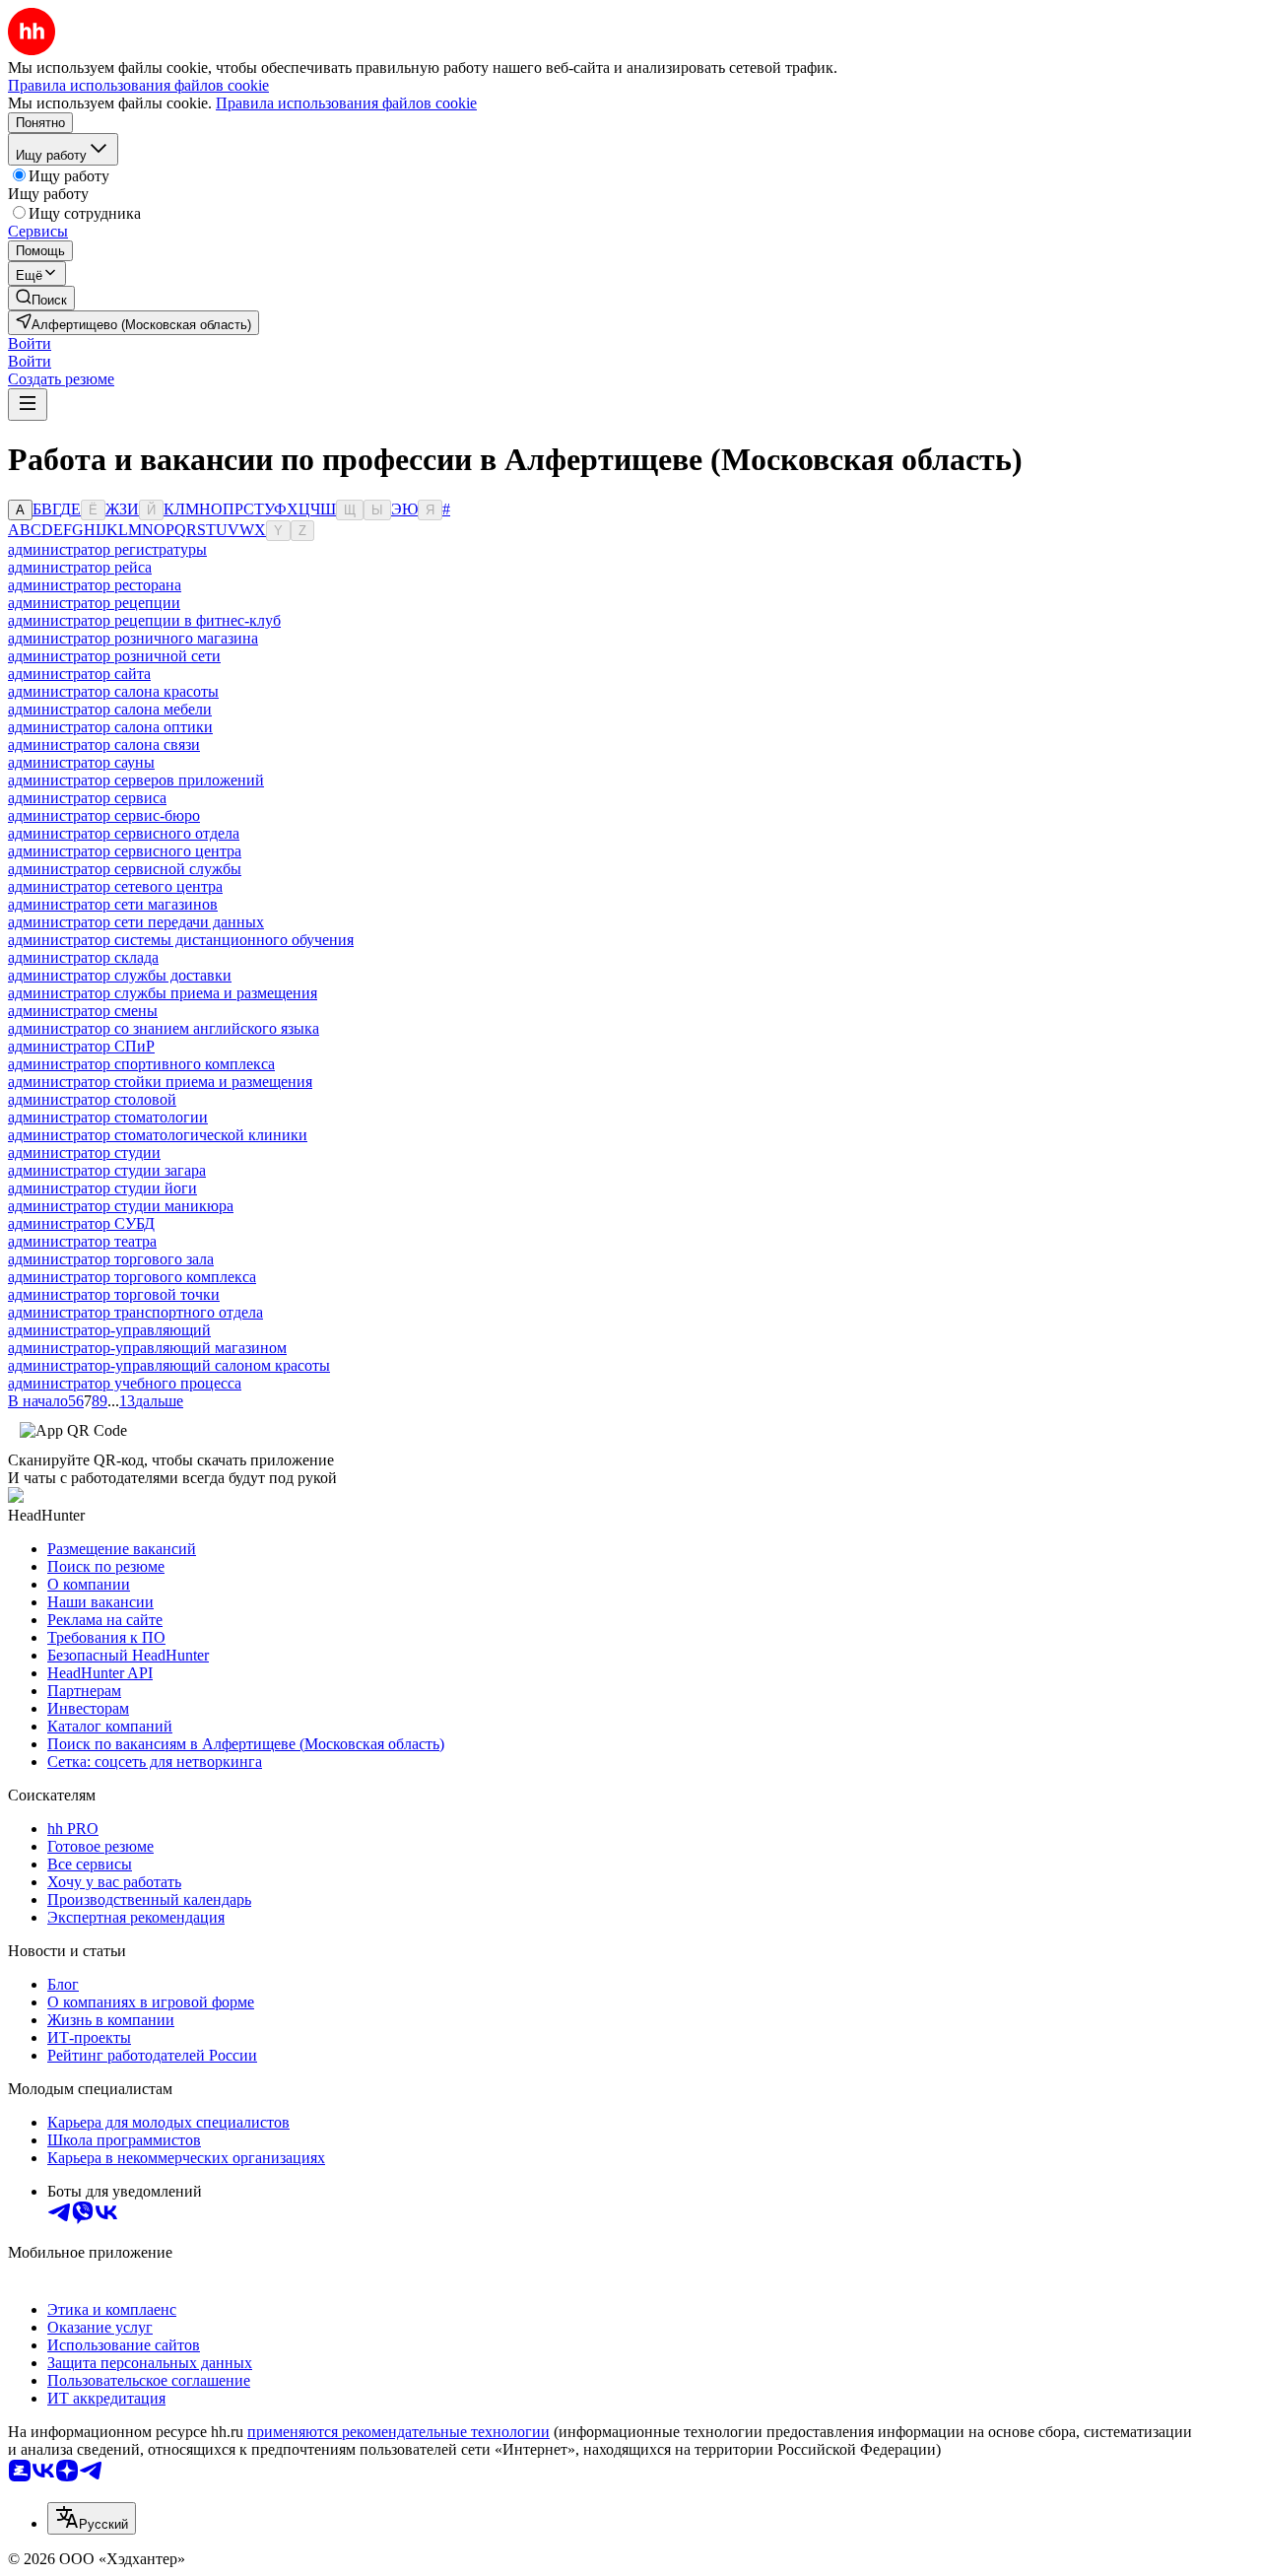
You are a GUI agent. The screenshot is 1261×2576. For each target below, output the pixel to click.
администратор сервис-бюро (104, 815)
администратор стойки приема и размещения (160, 1082)
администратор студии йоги (102, 1188)
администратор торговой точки (114, 1294)
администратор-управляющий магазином (147, 1348)
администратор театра (82, 1241)
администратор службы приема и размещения (163, 993)
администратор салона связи (104, 745)
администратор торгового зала (111, 1259)
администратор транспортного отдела (135, 1312)
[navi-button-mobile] (28, 405)
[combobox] (92, 2518)
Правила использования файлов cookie (346, 103)
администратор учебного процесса (125, 1383)
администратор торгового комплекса (132, 1277)
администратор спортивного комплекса (141, 1064)
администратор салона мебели (110, 709)
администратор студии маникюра (121, 1206)
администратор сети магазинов (113, 904)
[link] (41, 298)
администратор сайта (79, 674)
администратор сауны (81, 762)
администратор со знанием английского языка (164, 1028)
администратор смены (83, 1011)
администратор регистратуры (107, 549)
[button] (30, 343)
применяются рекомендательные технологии (398, 2432)
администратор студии (84, 1152)
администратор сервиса (87, 798)
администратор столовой (92, 1099)
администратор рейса (80, 567)
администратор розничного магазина (133, 638)
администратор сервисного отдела (124, 833)
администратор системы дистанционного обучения (181, 940)
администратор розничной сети (114, 656)
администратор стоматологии (108, 1117)
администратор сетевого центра (115, 886)
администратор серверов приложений (136, 780)
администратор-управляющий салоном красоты (169, 1365)
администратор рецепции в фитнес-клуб (144, 620)
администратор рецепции (94, 603)
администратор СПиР (81, 1046)
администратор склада (83, 957)
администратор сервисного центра (125, 851)
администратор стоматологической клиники (158, 1135)
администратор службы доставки (120, 975)
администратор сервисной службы (125, 869)
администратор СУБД (81, 1223)
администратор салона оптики (110, 727)
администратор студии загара (107, 1170)
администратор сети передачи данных (136, 922)
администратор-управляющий (109, 1330)
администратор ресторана (95, 585)
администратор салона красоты (113, 691)
